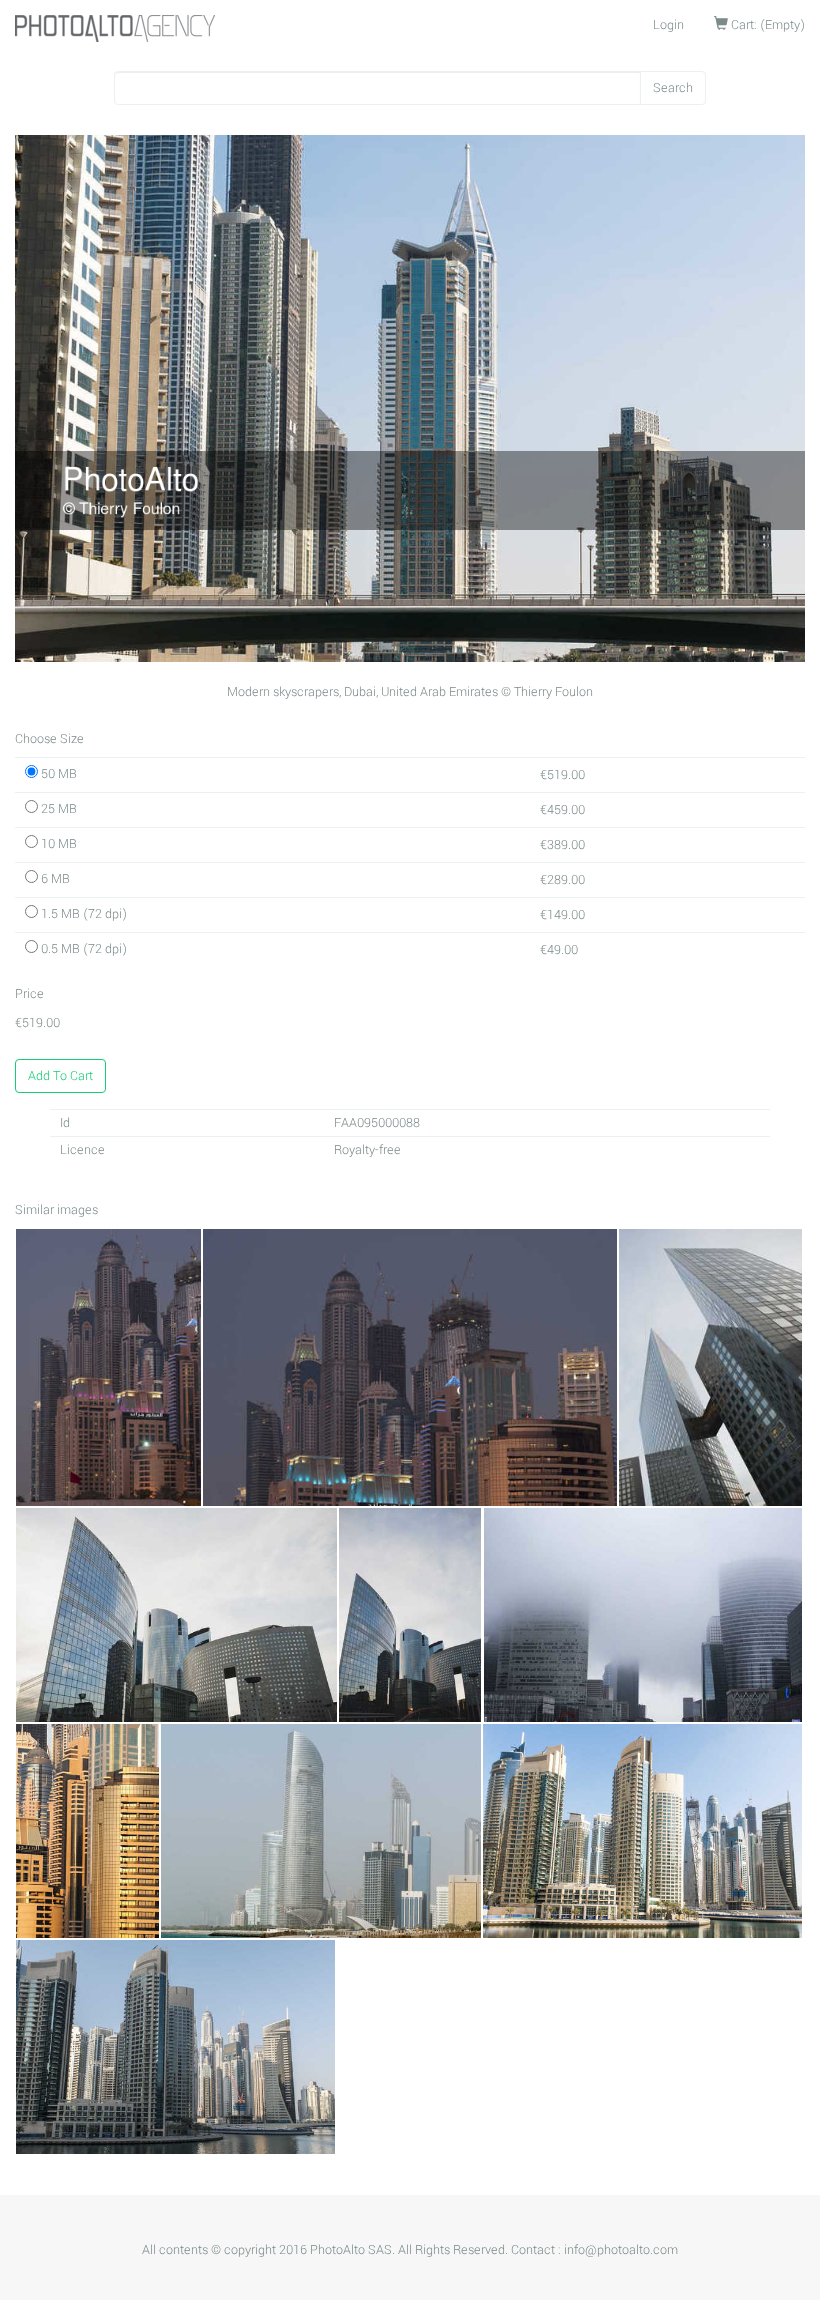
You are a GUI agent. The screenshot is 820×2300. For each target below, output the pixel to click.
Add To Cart (60, 1076)
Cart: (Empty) (766, 25)
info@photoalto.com (621, 2250)
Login (668, 25)
